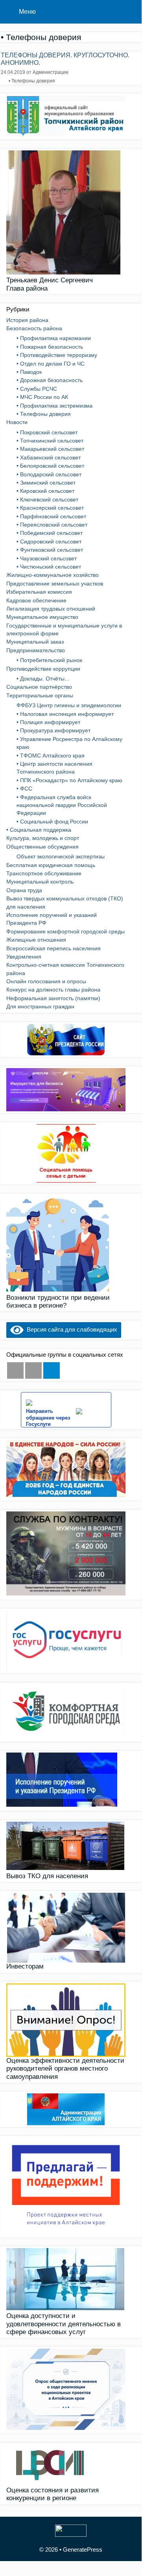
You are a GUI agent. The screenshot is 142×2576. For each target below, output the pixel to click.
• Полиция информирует (48, 722)
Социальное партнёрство (39, 687)
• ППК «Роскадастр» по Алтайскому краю (69, 780)
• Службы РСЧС (37, 389)
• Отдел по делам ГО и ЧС (51, 364)
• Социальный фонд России (52, 821)
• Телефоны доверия (32, 81)
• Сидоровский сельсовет (49, 542)
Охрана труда (24, 890)
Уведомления (24, 957)
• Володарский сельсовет (49, 474)
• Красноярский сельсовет (50, 508)
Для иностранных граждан (40, 1006)
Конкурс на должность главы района (53, 990)
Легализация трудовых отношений (51, 609)
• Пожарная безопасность (50, 347)
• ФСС (24, 789)
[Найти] (130, 12)
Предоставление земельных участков (55, 584)
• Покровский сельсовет (47, 432)
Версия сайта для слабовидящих (70, 1329)
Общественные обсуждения (42, 847)
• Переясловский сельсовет (52, 525)
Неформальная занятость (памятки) (53, 998)
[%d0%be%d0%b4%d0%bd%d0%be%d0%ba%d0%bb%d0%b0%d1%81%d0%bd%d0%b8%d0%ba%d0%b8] (33, 1370)
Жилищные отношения (36, 940)
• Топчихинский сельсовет (50, 441)
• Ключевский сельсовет (47, 499)
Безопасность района (34, 328)
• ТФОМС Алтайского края (51, 756)
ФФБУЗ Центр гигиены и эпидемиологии (69, 705)
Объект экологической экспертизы (61, 856)
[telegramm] (52, 1370)
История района (27, 320)
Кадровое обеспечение (36, 600)
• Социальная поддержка (39, 830)
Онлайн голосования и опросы (46, 981)
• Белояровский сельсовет (50, 466)
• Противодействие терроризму (57, 355)
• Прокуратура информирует (53, 730)
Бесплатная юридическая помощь (51, 865)
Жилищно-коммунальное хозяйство (53, 575)
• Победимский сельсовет (50, 533)
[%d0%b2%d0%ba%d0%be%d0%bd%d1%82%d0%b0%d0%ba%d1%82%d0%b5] (15, 1370)
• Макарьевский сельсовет (50, 449)
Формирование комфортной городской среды (65, 931)
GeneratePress (83, 2549)
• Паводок (29, 372)
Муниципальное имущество (42, 617)
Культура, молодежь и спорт (43, 838)
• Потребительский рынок (49, 660)
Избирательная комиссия (39, 592)
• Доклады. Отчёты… (43, 679)
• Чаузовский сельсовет (47, 558)
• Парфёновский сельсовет (51, 516)
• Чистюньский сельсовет (49, 567)
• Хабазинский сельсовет (49, 457)
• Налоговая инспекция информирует (65, 714)
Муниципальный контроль (40, 882)
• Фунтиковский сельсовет (50, 550)
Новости (17, 422)
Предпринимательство (36, 650)
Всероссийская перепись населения (53, 948)
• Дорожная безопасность (50, 380)
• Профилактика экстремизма (54, 406)
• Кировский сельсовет (45, 491)
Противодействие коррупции (43, 669)
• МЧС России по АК (42, 397)
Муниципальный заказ (35, 642)
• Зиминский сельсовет (46, 483)
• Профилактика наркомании (54, 338)
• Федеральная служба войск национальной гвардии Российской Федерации (62, 805)
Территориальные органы (40, 695)
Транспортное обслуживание (44, 873)
